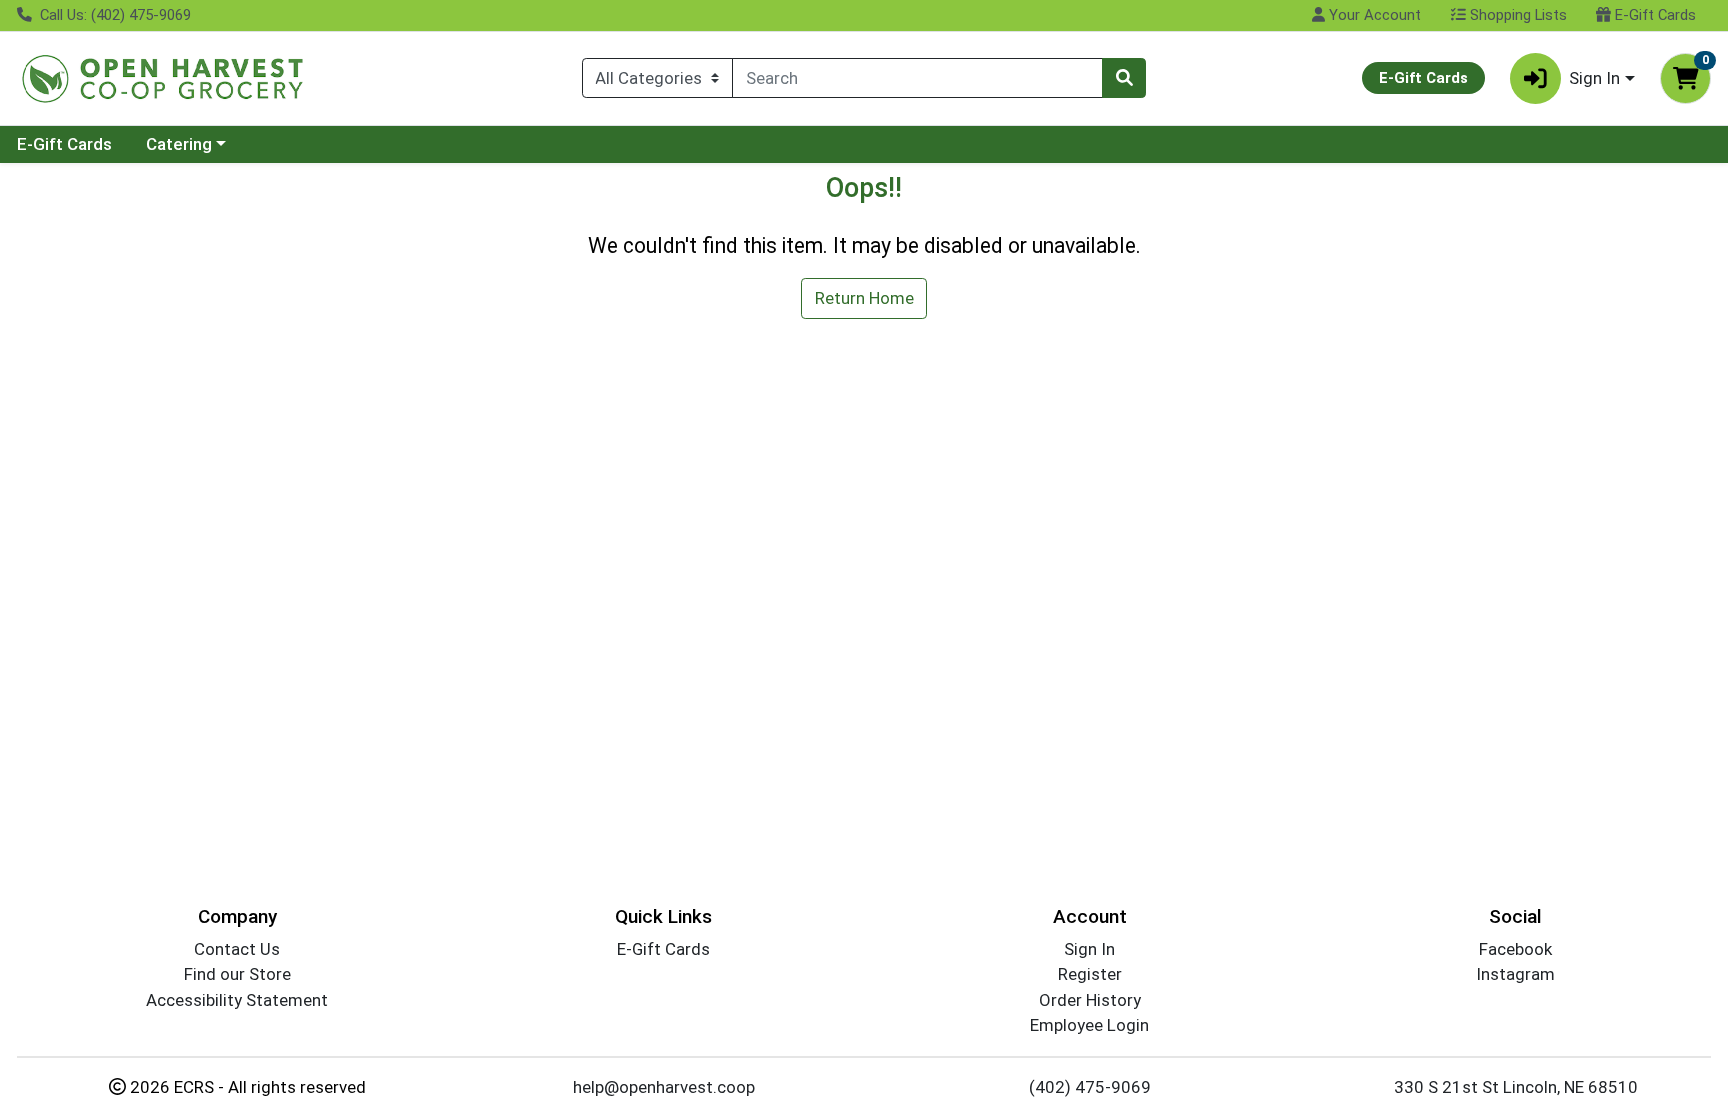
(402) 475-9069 (1090, 1087)
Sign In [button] (1594, 78)
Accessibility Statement (237, 1000)
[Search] (1124, 78)
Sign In (1089, 949)
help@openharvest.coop (664, 1087)
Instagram (1515, 974)
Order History (1090, 1000)
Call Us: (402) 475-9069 (113, 15)
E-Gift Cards (1653, 15)
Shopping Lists (1516, 15)
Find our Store (237, 974)
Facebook (1515, 949)
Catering (179, 144)
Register (1090, 974)
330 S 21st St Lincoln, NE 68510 (1516, 1087)
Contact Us (237, 949)
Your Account (1373, 15)
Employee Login (1089, 1025)
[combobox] (917, 78)
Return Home (864, 298)
